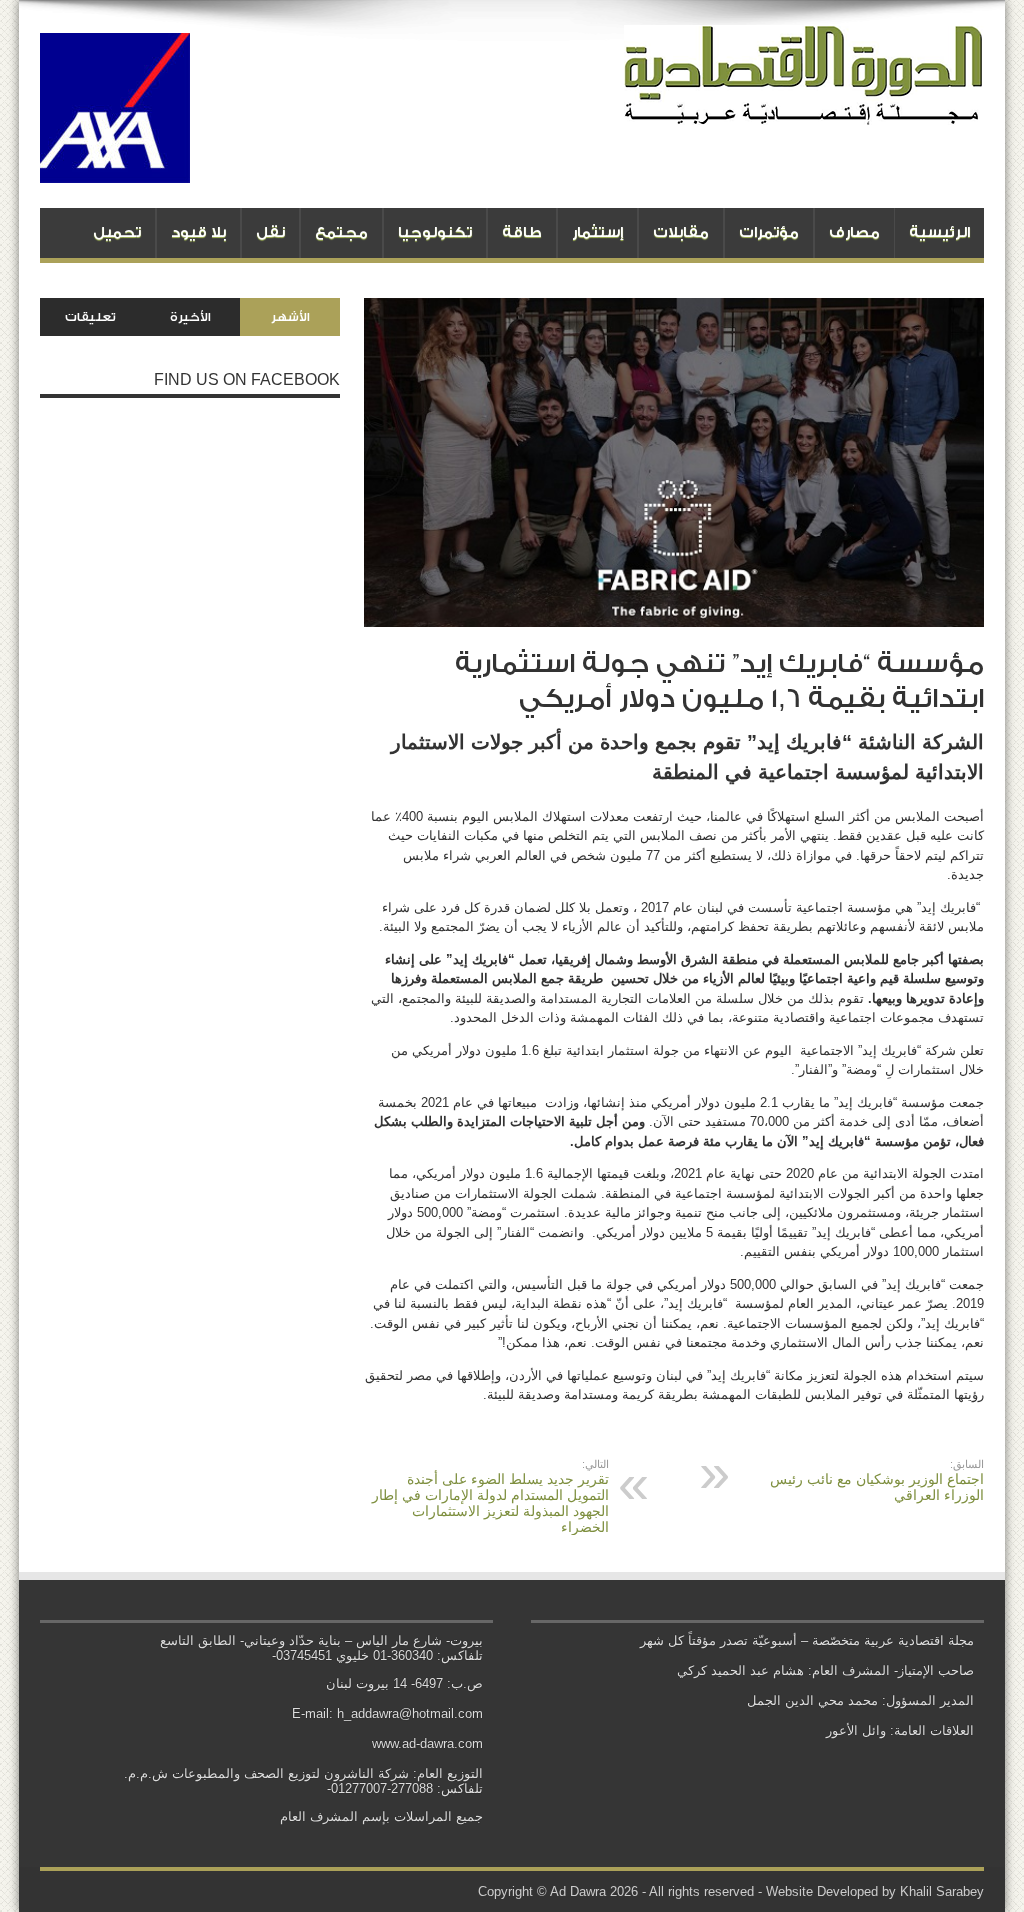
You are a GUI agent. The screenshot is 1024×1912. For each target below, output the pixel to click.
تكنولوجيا (435, 232)
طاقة (522, 232)
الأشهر (290, 317)
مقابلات (681, 232)
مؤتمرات (769, 232)
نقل (270, 232)
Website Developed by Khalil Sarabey (875, 1891)
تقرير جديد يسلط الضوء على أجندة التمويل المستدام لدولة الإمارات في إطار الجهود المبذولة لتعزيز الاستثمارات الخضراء (490, 1496)
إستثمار (597, 232)
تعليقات (90, 317)
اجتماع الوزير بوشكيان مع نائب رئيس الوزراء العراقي (877, 1480)
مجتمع (341, 232)
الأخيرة (190, 317)
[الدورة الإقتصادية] (804, 110)
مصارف (854, 232)
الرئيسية (939, 232)
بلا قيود (198, 232)
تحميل (117, 232)
